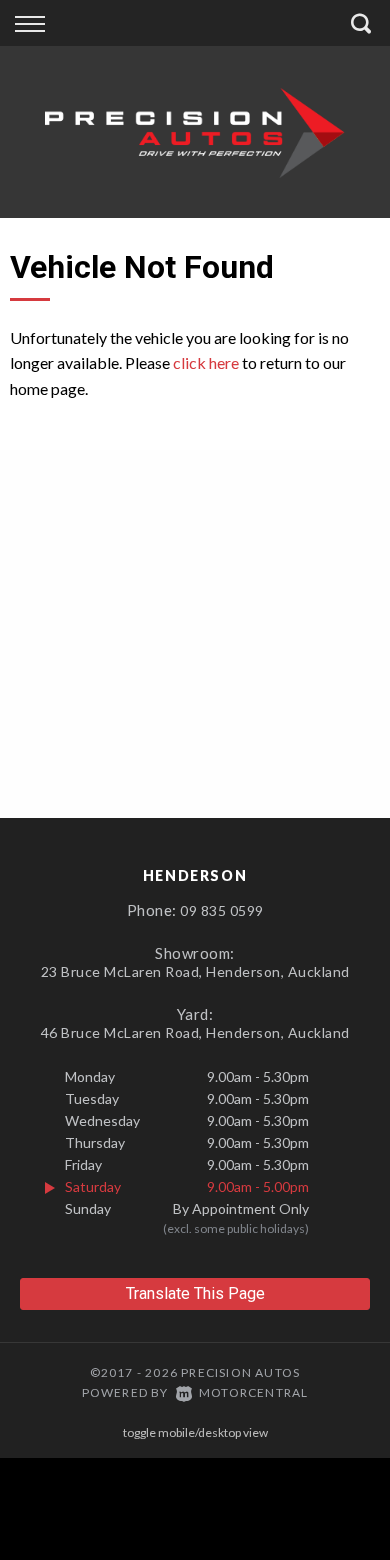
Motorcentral (253, 1392)
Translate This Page (195, 1293)
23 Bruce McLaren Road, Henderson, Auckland (195, 971)
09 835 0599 (222, 910)
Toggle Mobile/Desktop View (195, 1432)
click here (206, 362)
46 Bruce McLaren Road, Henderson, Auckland (195, 1032)
